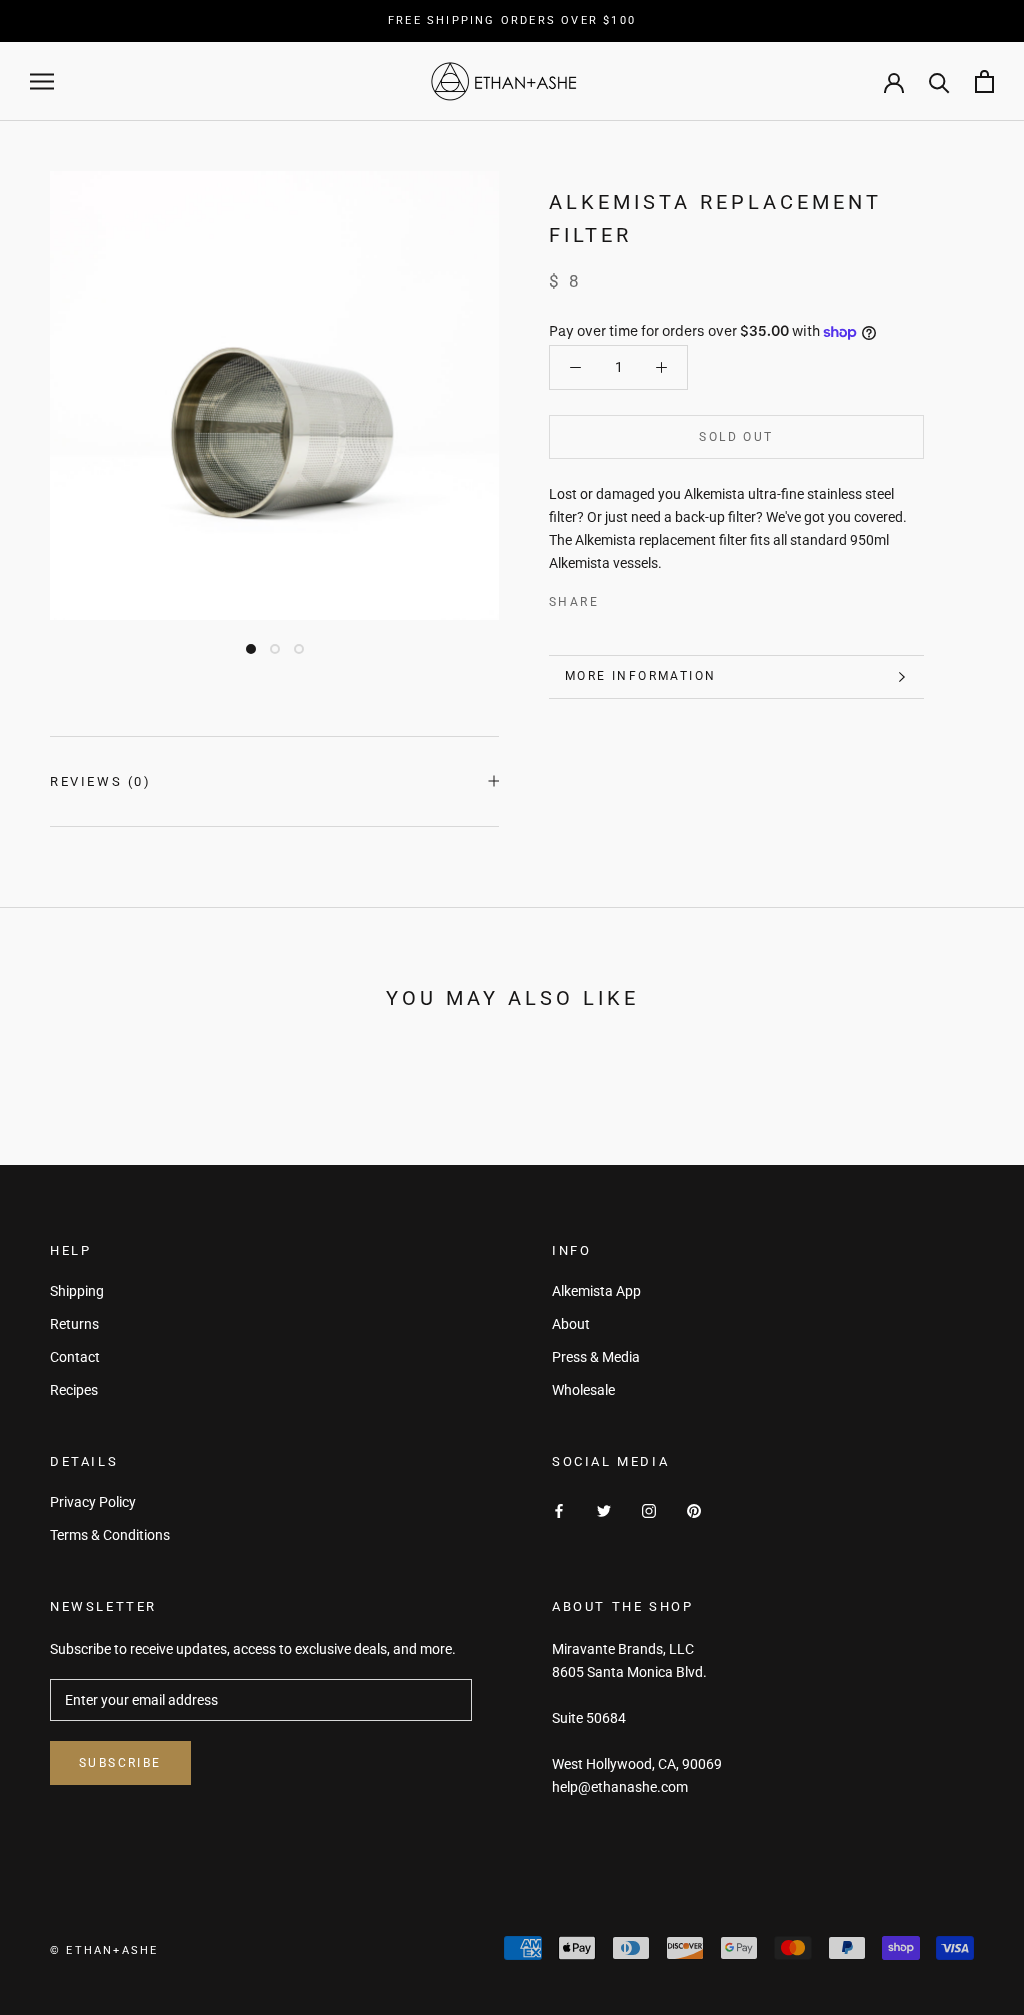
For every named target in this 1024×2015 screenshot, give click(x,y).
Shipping (77, 1291)
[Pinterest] (670, 598)
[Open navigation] (42, 81)
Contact (75, 1357)
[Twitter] (644, 598)
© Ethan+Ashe (104, 1950)
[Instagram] (649, 1509)
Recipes (74, 1390)
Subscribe (120, 1763)
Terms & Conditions (110, 1535)
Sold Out (736, 437)
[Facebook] (618, 598)
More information (640, 676)
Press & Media (596, 1357)
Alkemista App (596, 1291)
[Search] (939, 81)
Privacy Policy (93, 1502)
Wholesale (583, 1390)
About (571, 1324)
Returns (74, 1324)
